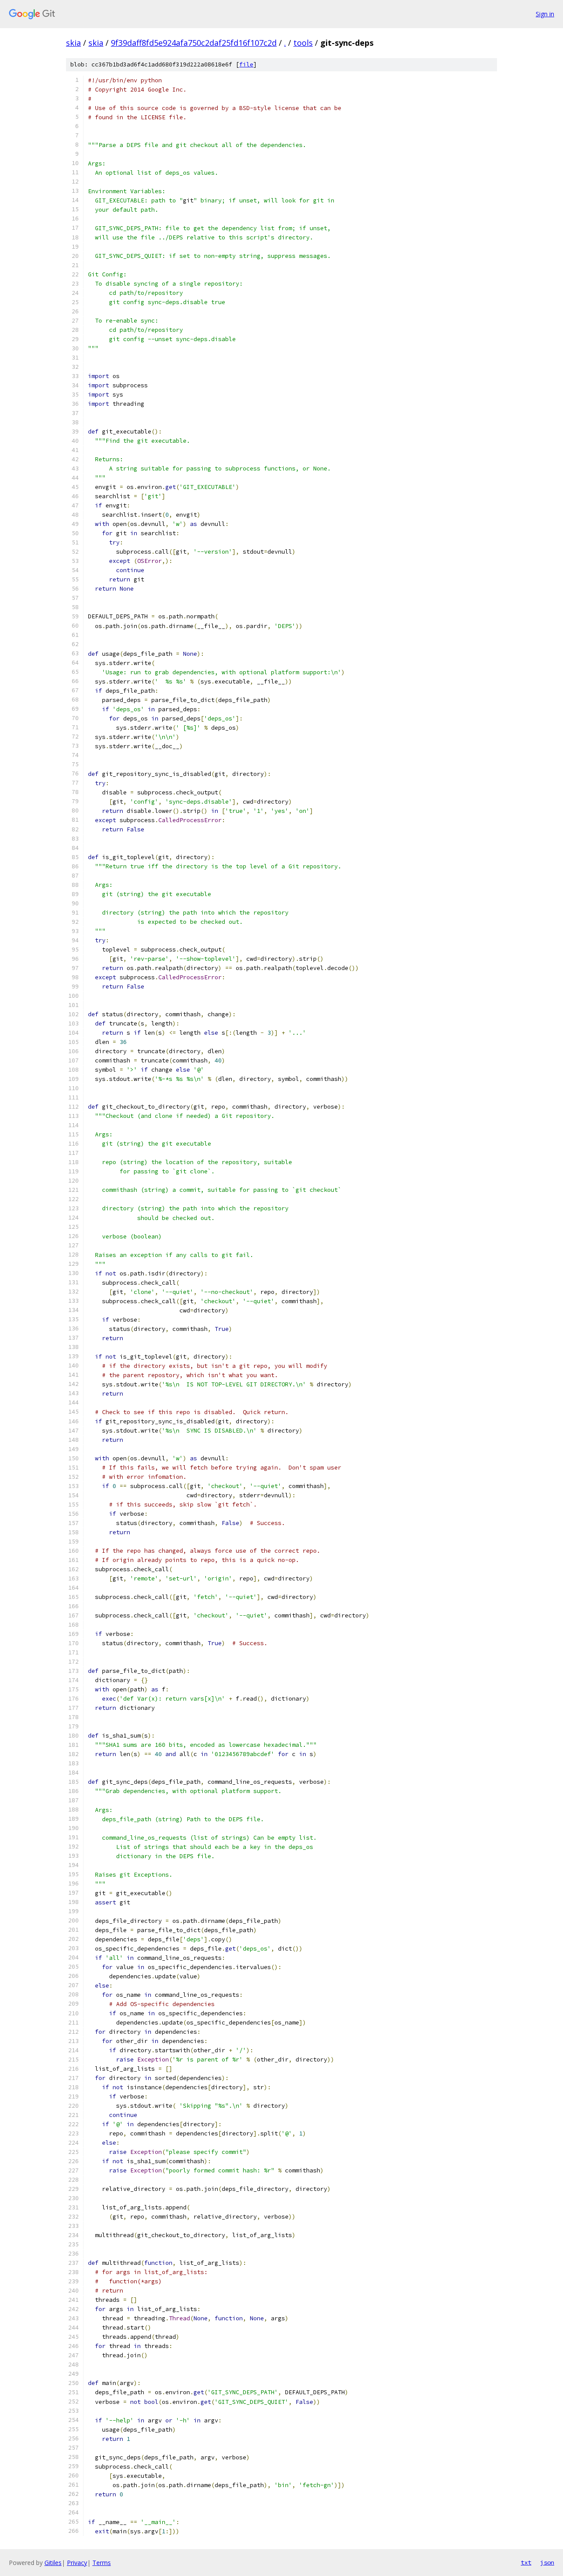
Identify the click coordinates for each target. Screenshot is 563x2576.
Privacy (77, 2563)
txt (526, 2562)
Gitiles (53, 2563)
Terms (102, 2563)
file (246, 64)
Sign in (545, 14)
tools (303, 43)
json (547, 2562)
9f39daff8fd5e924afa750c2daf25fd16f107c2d (194, 43)
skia (73, 43)
